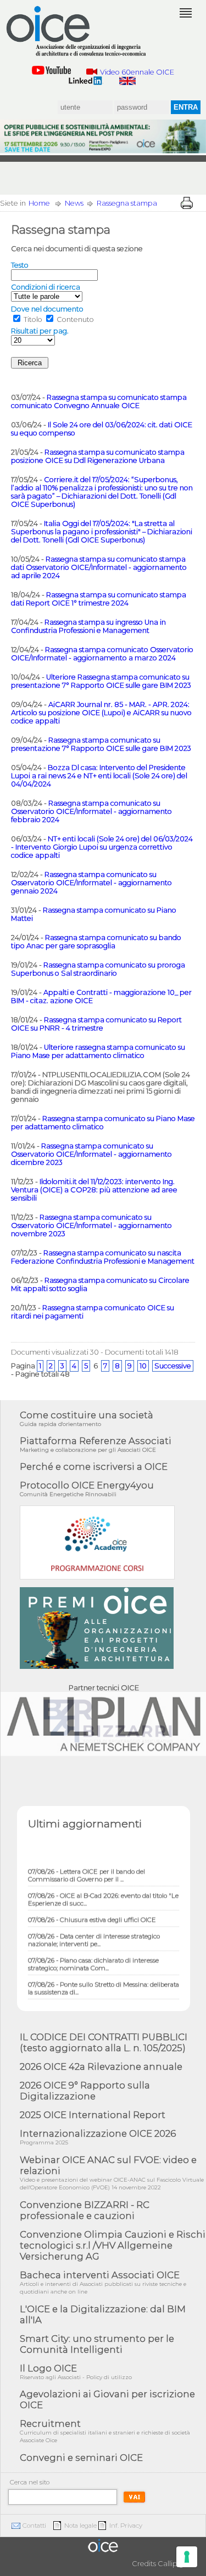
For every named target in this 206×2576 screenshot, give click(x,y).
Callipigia (174, 2564)
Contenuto (75, 319)
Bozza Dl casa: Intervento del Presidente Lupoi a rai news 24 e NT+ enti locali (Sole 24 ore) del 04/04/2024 (99, 776)
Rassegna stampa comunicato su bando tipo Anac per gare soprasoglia (96, 942)
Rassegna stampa (127, 203)
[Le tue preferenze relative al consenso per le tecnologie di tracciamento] (187, 2557)
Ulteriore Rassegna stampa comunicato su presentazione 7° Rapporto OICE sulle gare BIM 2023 (101, 681)
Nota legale (80, 2526)
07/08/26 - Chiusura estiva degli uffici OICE (92, 1912)
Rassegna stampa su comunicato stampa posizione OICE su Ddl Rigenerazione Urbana (98, 456)
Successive (173, 1366)
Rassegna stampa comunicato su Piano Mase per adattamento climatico (103, 1123)
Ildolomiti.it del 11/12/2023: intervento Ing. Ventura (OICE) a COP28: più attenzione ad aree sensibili (94, 1190)
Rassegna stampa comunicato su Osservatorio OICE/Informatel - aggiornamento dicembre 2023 (91, 1154)
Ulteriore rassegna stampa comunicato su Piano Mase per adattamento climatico (98, 1051)
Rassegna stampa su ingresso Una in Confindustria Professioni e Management (88, 626)
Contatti (34, 2526)
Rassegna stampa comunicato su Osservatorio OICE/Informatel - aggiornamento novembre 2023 (91, 1225)
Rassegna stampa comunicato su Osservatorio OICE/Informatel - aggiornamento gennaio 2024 (91, 883)
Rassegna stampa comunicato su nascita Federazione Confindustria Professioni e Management (103, 1257)
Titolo (33, 319)
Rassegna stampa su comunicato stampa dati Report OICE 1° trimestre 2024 (99, 599)
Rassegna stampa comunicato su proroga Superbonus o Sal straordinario (98, 969)
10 (143, 1366)
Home (39, 203)
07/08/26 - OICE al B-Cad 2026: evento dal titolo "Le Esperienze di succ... (103, 1892)
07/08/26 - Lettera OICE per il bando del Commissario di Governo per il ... (87, 1868)
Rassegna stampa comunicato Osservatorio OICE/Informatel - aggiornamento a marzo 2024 (102, 654)
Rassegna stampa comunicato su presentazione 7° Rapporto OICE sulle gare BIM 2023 (101, 744)
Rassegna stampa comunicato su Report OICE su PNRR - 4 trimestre (96, 1024)
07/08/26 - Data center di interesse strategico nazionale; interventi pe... (94, 1933)
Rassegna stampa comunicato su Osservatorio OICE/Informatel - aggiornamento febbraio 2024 (91, 811)
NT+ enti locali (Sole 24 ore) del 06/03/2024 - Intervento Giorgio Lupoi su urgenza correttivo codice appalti (102, 847)
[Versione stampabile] (187, 203)
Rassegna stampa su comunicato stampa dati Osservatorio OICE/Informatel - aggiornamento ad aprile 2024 (99, 567)
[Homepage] (77, 31)
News (74, 203)
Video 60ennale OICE (137, 72)
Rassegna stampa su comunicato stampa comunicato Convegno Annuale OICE (99, 401)
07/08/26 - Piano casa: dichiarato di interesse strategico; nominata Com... (93, 1957)
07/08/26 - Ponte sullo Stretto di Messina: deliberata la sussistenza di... (104, 1981)
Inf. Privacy (126, 2526)
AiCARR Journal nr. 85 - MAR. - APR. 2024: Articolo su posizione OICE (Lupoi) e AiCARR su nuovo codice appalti (101, 713)
